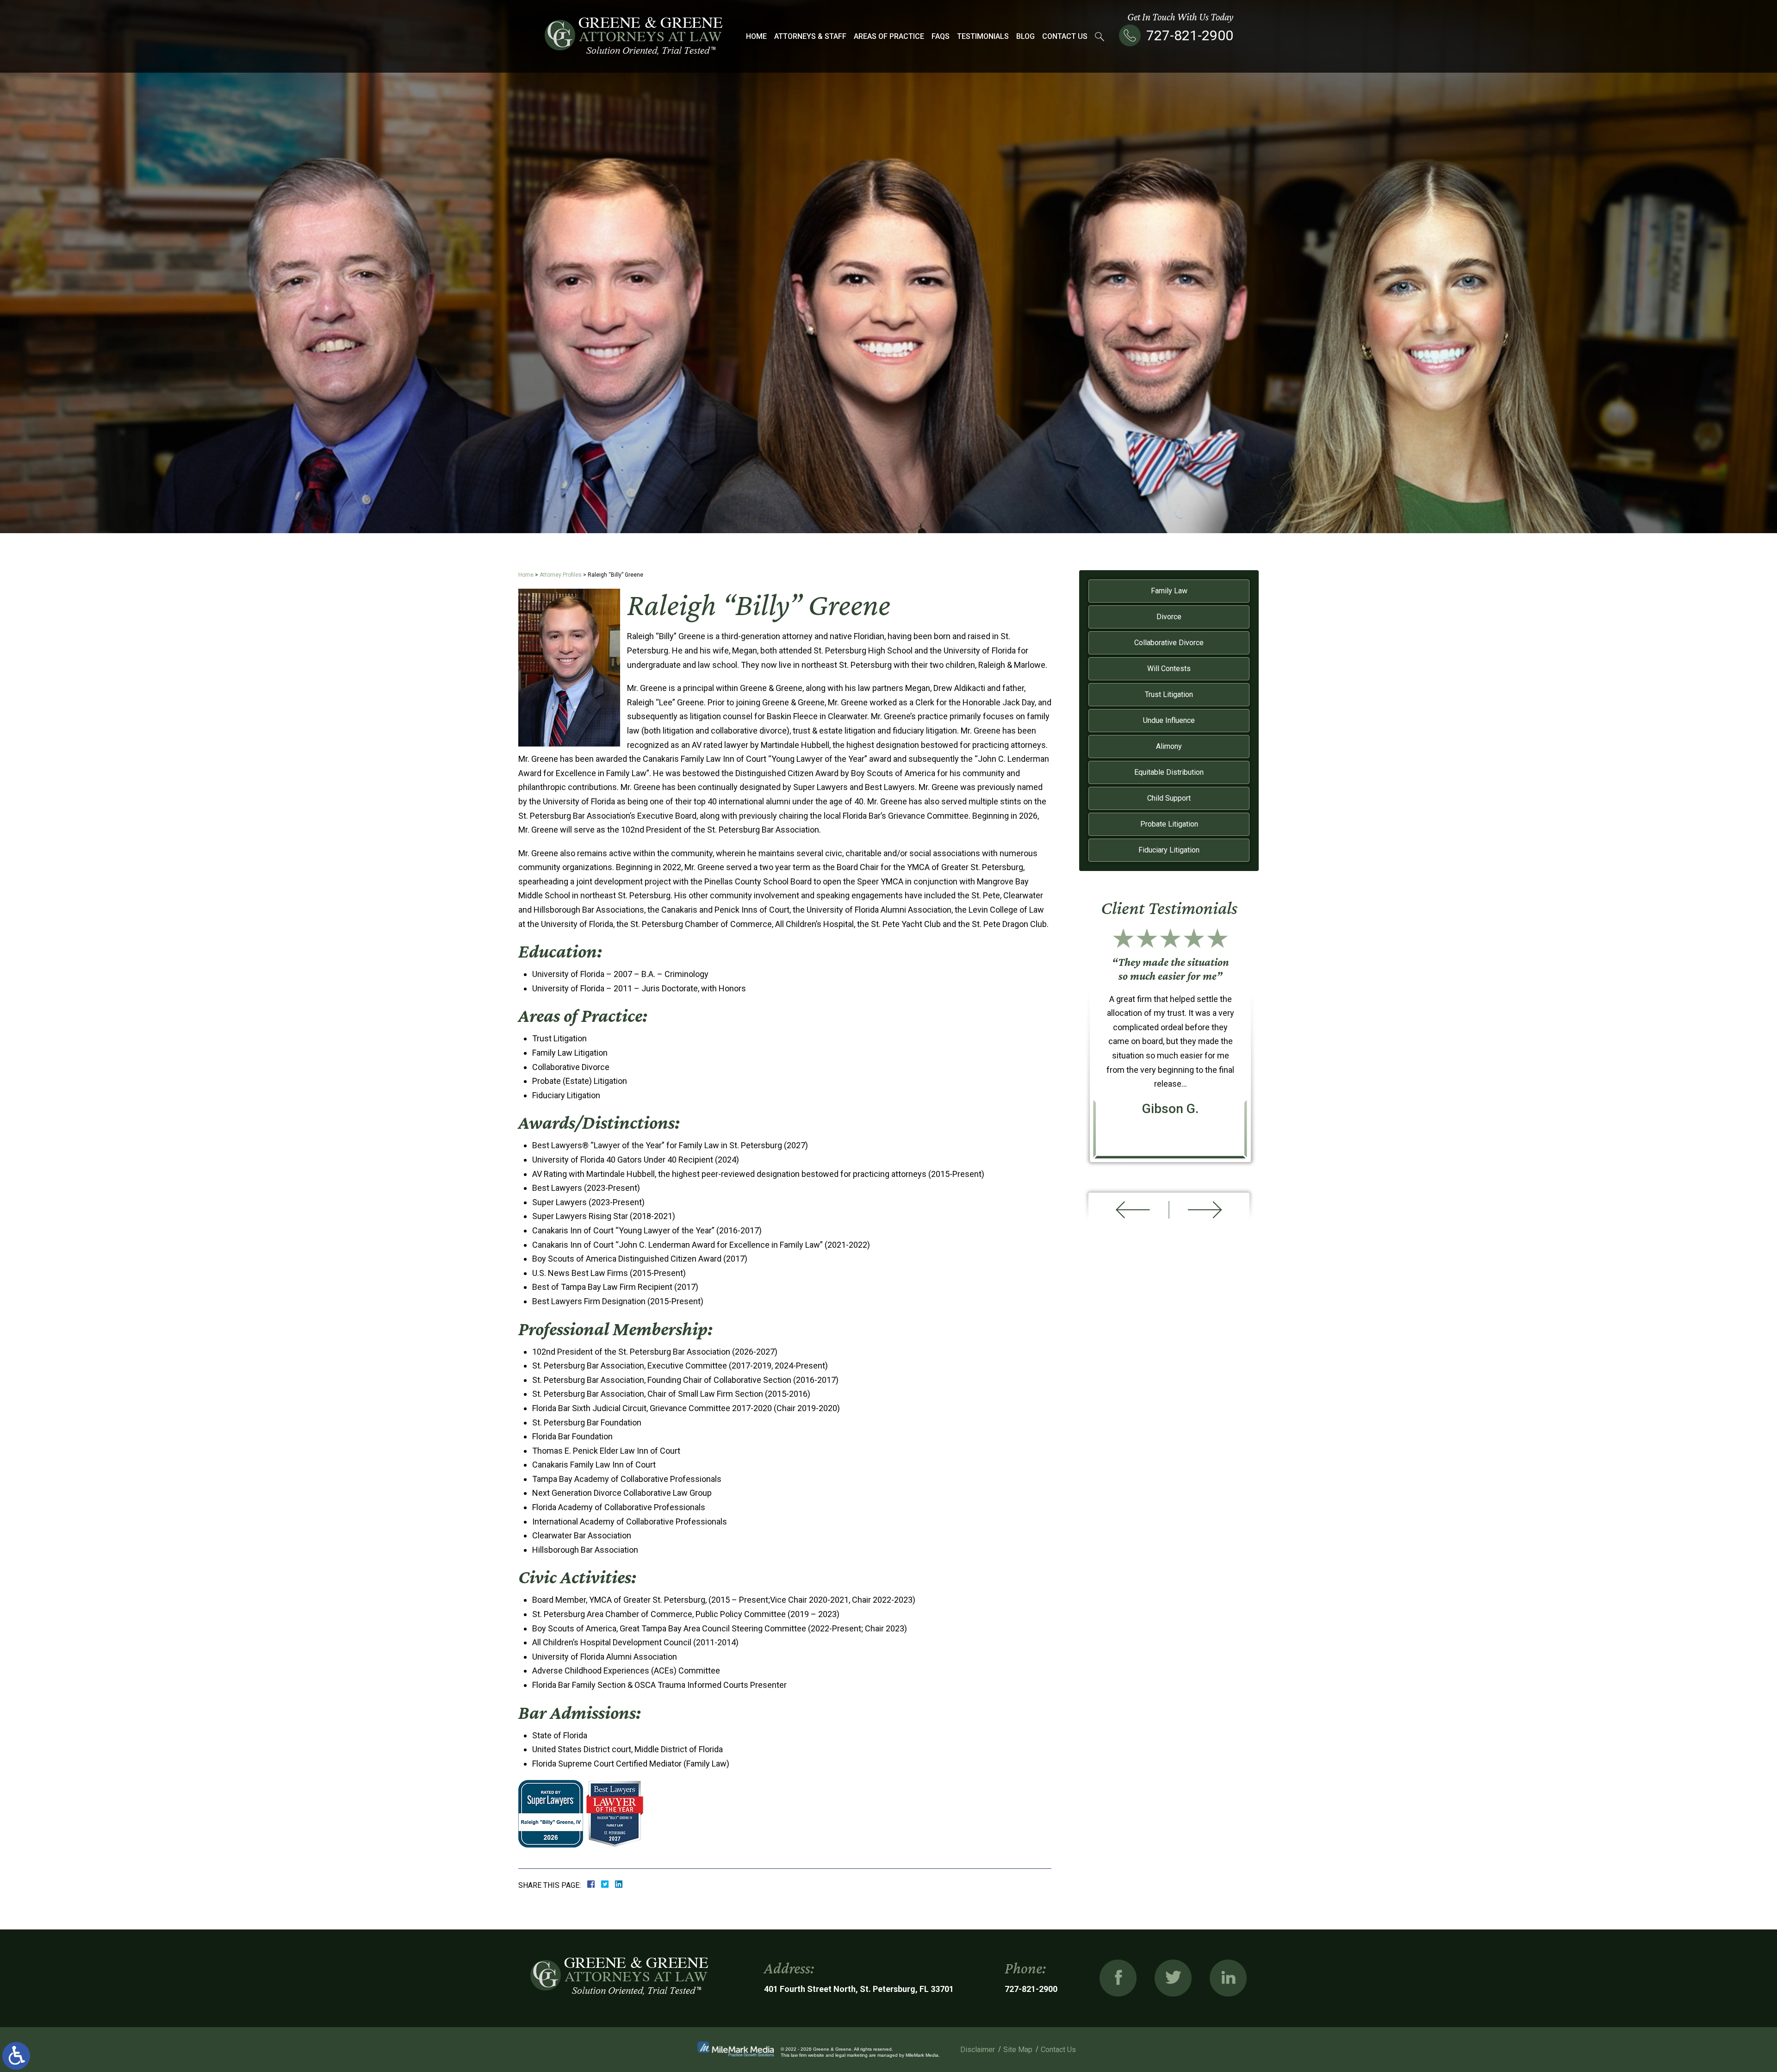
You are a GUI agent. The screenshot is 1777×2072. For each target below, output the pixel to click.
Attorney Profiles (561, 575)
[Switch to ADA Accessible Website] (16, 2056)
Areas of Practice (889, 36)
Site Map (1018, 2050)
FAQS (941, 36)
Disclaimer (978, 2050)
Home (756, 36)
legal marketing (851, 2055)
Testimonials (983, 36)
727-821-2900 (1190, 35)
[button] (1128, 1210)
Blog (1025, 36)
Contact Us (1065, 36)
